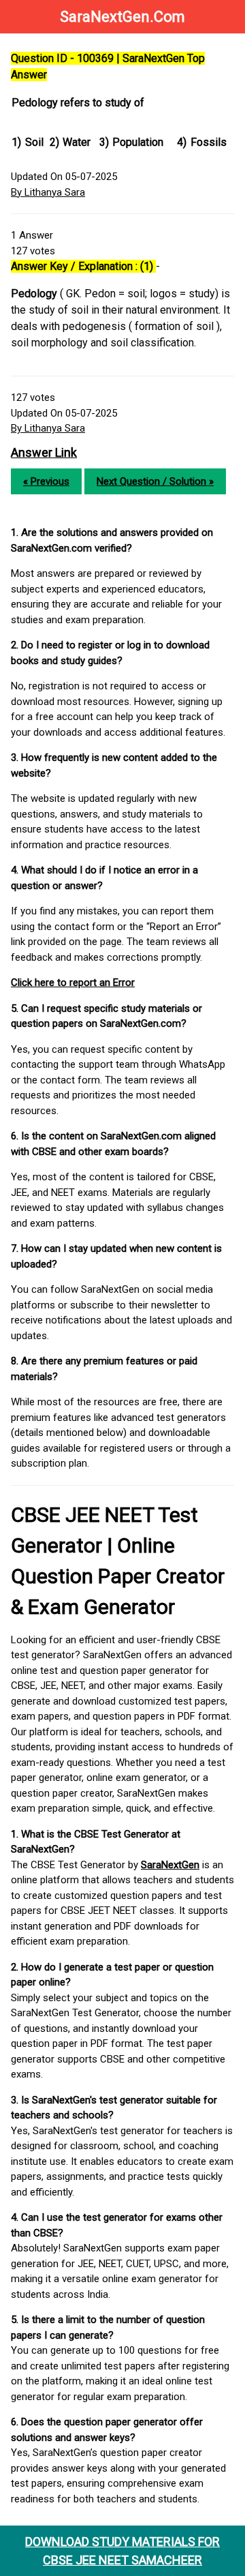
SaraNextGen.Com (122, 17)
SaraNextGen (170, 1865)
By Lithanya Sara (48, 192)
